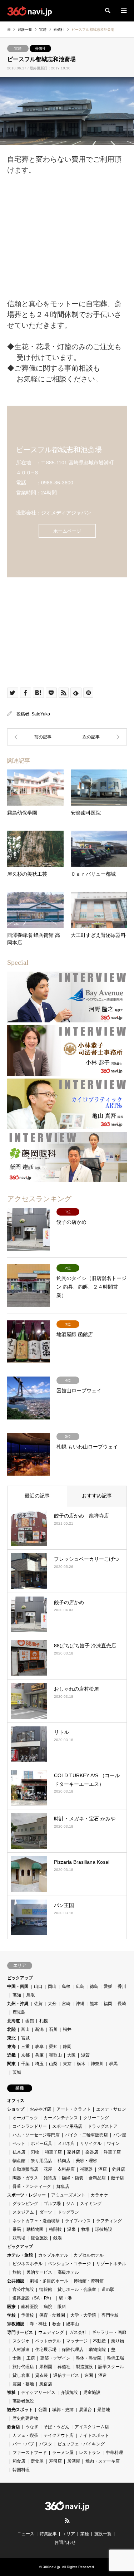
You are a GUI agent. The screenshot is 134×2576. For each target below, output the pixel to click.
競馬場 (19, 2238)
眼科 (62, 2307)
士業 (17, 2358)
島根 (66, 1986)
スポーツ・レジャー (26, 2195)
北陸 (11, 2029)
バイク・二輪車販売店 (86, 2135)
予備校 (28, 2315)
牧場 (85, 2229)
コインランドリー (30, 2126)
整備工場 (115, 2358)
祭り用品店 (41, 2161)
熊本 (94, 2004)
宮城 (25, 2038)
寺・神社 (38, 2324)
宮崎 (18, 48)
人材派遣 (21, 2350)
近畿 (11, 2055)
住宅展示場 (46, 2350)
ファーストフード (30, 2453)
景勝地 (104, 2410)
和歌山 (55, 2055)
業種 (85, 2534)
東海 (11, 2047)
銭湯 (58, 2238)
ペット (19, 2144)
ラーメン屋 (63, 2453)
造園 (89, 2375)
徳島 (94, 1986)
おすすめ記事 (97, 1496)
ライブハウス (78, 2221)
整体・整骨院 (89, 2358)
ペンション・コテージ (69, 2264)
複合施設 (39, 2238)
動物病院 (97, 2350)
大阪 (71, 2055)
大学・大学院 (83, 2315)
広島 (80, 1986)
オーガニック (25, 2118)
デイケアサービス (38, 2392)
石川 (53, 2029)
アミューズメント (68, 2195)
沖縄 (80, 2004)
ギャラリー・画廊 (109, 2332)
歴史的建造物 (25, 2418)
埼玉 (39, 2064)
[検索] (107, 11)
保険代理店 (73, 2350)
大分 (52, 2004)
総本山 (73, 2324)
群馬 (113, 2064)
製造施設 (84, 2367)
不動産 (99, 2341)
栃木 (81, 2064)
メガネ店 (66, 2144)
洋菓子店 (112, 2152)
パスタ (46, 2444)
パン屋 (120, 2135)
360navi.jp (51, 2567)
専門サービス (20, 2332)
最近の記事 (37, 1496)
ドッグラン (68, 2212)
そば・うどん (56, 2427)
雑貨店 (50, 2178)
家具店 (74, 2152)
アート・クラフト (74, 2109)
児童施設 (92, 2392)
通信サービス (66, 2375)
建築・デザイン (55, 2358)
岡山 (52, 1986)
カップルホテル (53, 2255)
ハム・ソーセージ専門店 (36, 2135)
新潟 (39, 2029)
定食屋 (37, 2461)
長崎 (122, 2004)
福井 (67, 2029)
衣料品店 (66, 2169)
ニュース (26, 2534)
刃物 (35, 2152)
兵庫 (39, 2055)
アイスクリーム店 (92, 2427)
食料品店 (97, 2178)
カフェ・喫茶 (25, 2435)
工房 (31, 2358)
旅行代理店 (23, 2367)
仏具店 (19, 2152)
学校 (11, 2315)
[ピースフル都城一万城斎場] (37, 737)
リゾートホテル (111, 2264)
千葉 (25, 2064)
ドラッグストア (103, 2126)
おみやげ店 (40, 2109)
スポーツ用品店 (67, 2126)
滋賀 (85, 2055)
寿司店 (55, 2461)
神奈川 (97, 2064)
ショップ (16, 2109)
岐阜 (39, 2047)
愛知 (53, 2047)
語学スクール (111, 2367)
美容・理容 (86, 2161)
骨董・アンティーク (32, 2186)
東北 (11, 2038)
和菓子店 (53, 2152)
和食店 (19, 2461)
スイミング (91, 2204)
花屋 (48, 2169)
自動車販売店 (25, 2169)
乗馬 (17, 2229)
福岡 (108, 2004)
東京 (67, 2064)
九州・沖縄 (18, 2004)
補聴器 (86, 2169)
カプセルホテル (89, 2255)
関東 (11, 2064)
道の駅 (108, 2289)
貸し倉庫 (21, 2375)
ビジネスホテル (28, 2264)
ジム (70, 2204)
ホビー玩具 (41, 2144)
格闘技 (55, 2229)
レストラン (90, 2453)
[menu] (123, 11)
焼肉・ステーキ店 (103, 2461)
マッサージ (77, 2341)
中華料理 (114, 2453)
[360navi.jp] (29, 11)
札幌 (44, 2021)
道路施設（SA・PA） (33, 2298)
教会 (56, 2324)
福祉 (11, 2392)
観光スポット (20, 2410)
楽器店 (92, 2152)
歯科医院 (30, 2307)
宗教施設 (16, 2324)
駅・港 (65, 2298)
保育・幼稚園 (52, 2315)
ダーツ (46, 2212)
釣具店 (119, 2169)
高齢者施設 (23, 2401)
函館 (30, 2021)
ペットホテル (48, 2341)
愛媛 (108, 1986)
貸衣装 (41, 2375)
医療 (11, 2307)
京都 (25, 2055)
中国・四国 (18, 1986)
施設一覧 (103, 2534)
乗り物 (118, 2341)
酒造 (103, 2375)
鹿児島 (19, 2012)
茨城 (17, 2072)
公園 (43, 2410)
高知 (17, 1995)
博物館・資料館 (89, 2281)
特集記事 (48, 2534)
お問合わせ (65, 2542)
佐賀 (38, 2004)
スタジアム (23, 2212)
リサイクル (91, 2144)
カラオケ (99, 2195)
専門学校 (110, 2315)
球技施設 (104, 2229)
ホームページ (67, 531)
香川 (122, 1986)
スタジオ (21, 2341)
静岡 (67, 2047)
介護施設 (69, 2392)
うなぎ (32, 2427)
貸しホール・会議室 (77, 2289)
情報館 (46, 2289)
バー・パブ (23, 2444)
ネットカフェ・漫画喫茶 (36, 2221)
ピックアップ (20, 1978)
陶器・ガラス (25, 2178)
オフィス (16, 2101)
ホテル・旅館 (20, 2255)
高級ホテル (68, 2272)
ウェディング (51, 2332)
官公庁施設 (23, 2289)
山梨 (53, 2064)
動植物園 (35, 2229)
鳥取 (31, 1995)
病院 (48, 2307)
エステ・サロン (111, 2109)
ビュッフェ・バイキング (81, 2444)
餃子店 (118, 2178)
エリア (69, 2534)
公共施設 (16, 2281)
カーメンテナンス (61, 2118)
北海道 (14, 2021)
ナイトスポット (94, 2435)
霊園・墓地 (23, 2384)
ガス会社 (78, 2332)
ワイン (113, 2144)
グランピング (25, 2204)
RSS (67, 2521)
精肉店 (64, 2161)
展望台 (85, 2410)
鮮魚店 (63, 2186)
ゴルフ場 (52, 2204)
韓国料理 (21, 2470)
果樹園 (46, 2367)
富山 (25, 2029)
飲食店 (14, 2427)
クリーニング (96, 2118)
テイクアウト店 (59, 2435)
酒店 (103, 2169)
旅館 (17, 2272)
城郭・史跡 (63, 2410)
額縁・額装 (73, 2178)
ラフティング (109, 2221)
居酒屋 (74, 2461)
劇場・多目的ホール (49, 2281)
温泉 (71, 2229)
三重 (25, 2047)
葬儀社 (40, 48)
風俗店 (46, 2384)
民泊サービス (39, 2272)
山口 (38, 1986)
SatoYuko (41, 714)
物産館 (19, 2161)
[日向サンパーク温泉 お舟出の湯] (97, 737)
